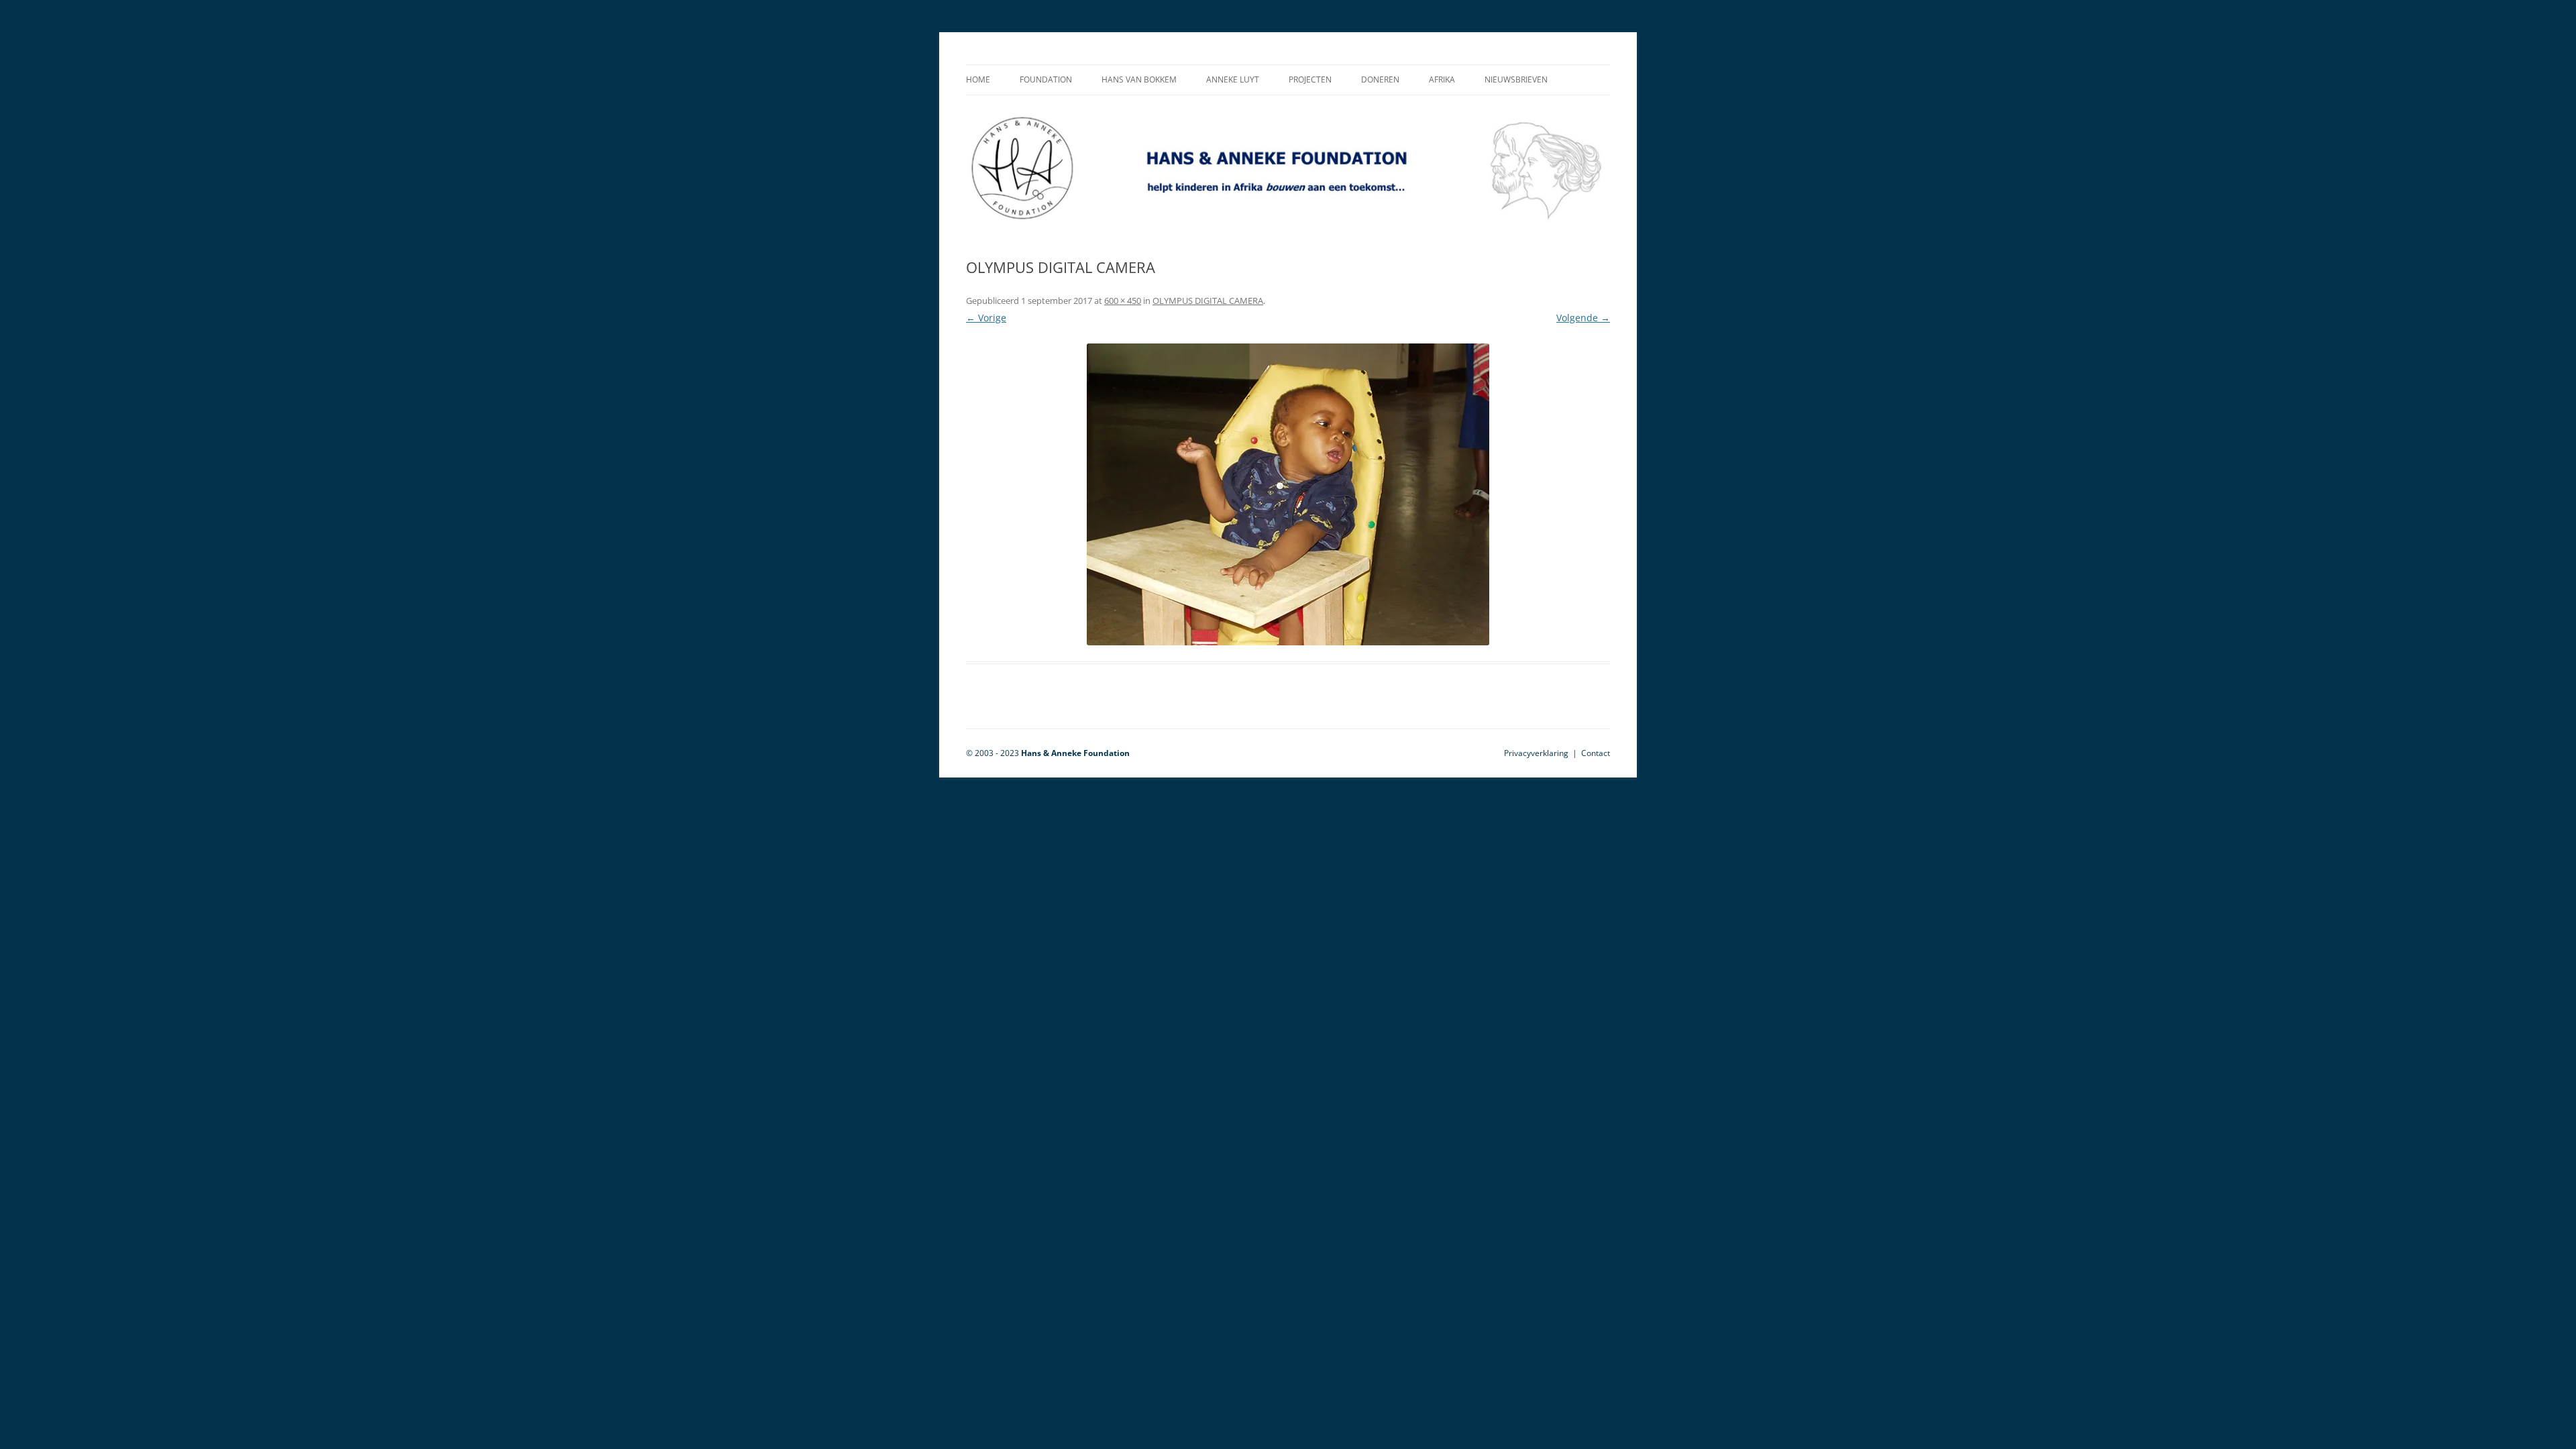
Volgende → (1583, 318)
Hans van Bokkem (1139, 79)
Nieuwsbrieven (1516, 79)
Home (978, 79)
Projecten (1310, 79)
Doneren (1380, 79)
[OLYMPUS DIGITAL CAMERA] (1288, 494)
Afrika (1442, 79)
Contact (1596, 753)
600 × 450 (1123, 301)
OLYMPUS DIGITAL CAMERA (1208, 301)
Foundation (1046, 79)
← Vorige (986, 318)
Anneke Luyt (1233, 79)
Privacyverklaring (1536, 753)
